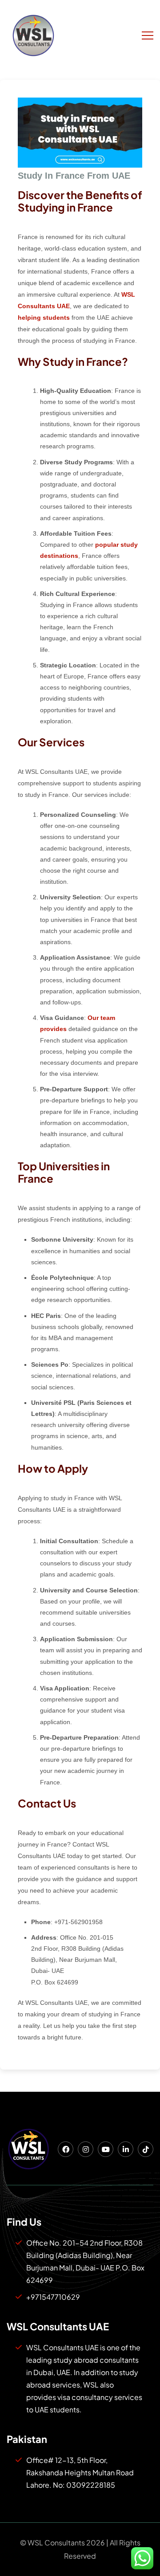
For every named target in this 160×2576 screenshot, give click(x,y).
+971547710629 (53, 2297)
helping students (44, 318)
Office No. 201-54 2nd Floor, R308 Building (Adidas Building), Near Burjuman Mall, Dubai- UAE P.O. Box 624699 (85, 2261)
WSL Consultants (56, 2543)
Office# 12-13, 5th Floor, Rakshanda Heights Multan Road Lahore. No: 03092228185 (80, 2472)
